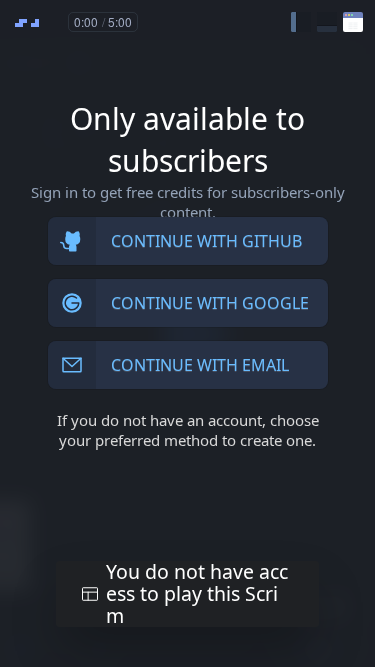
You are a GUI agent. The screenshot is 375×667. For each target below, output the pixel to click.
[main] (187, 333)
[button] (301, 22)
